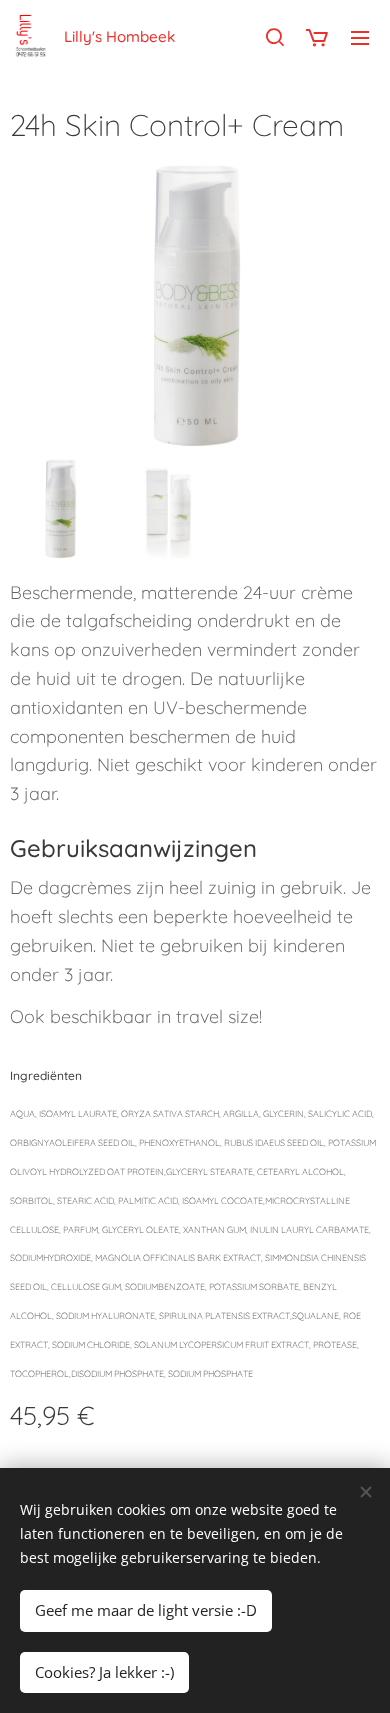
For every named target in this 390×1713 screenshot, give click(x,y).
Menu (360, 37)
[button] (275, 37)
